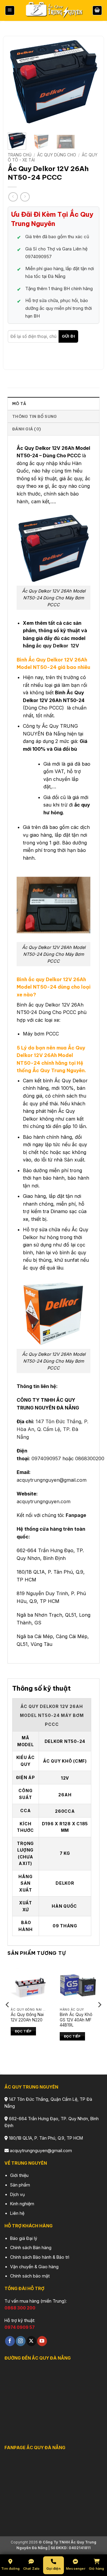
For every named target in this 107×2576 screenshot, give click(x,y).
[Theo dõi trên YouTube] (42, 2341)
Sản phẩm (20, 2185)
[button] (10, 11)
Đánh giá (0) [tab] (26, 429)
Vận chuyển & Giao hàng (34, 2267)
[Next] (90, 82)
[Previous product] (25, 197)
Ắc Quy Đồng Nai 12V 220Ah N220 (27, 2017)
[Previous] (17, 82)
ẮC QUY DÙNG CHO (57, 155)
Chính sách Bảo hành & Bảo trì (40, 2257)
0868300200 (90, 1458)
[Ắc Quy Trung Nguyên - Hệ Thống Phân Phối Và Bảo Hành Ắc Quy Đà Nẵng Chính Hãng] (53, 11)
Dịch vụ (18, 2194)
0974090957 (46, 1458)
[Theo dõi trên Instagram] (21, 2341)
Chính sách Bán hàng (31, 2248)
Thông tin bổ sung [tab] (34, 416)
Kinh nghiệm (22, 2204)
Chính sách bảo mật (30, 2276)
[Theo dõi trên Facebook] (10, 2341)
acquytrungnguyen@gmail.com (52, 1480)
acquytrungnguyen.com (44, 1501)
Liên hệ (17, 2213)
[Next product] (13, 197)
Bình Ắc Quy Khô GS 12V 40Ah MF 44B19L (76, 2020)
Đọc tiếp (23, 2031)
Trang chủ (20, 155)
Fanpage (76, 1515)
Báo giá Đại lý (24, 2238)
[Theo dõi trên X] (31, 2341)
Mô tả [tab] (19, 404)
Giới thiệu (19, 2175)
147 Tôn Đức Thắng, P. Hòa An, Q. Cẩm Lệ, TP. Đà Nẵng (52, 1429)
